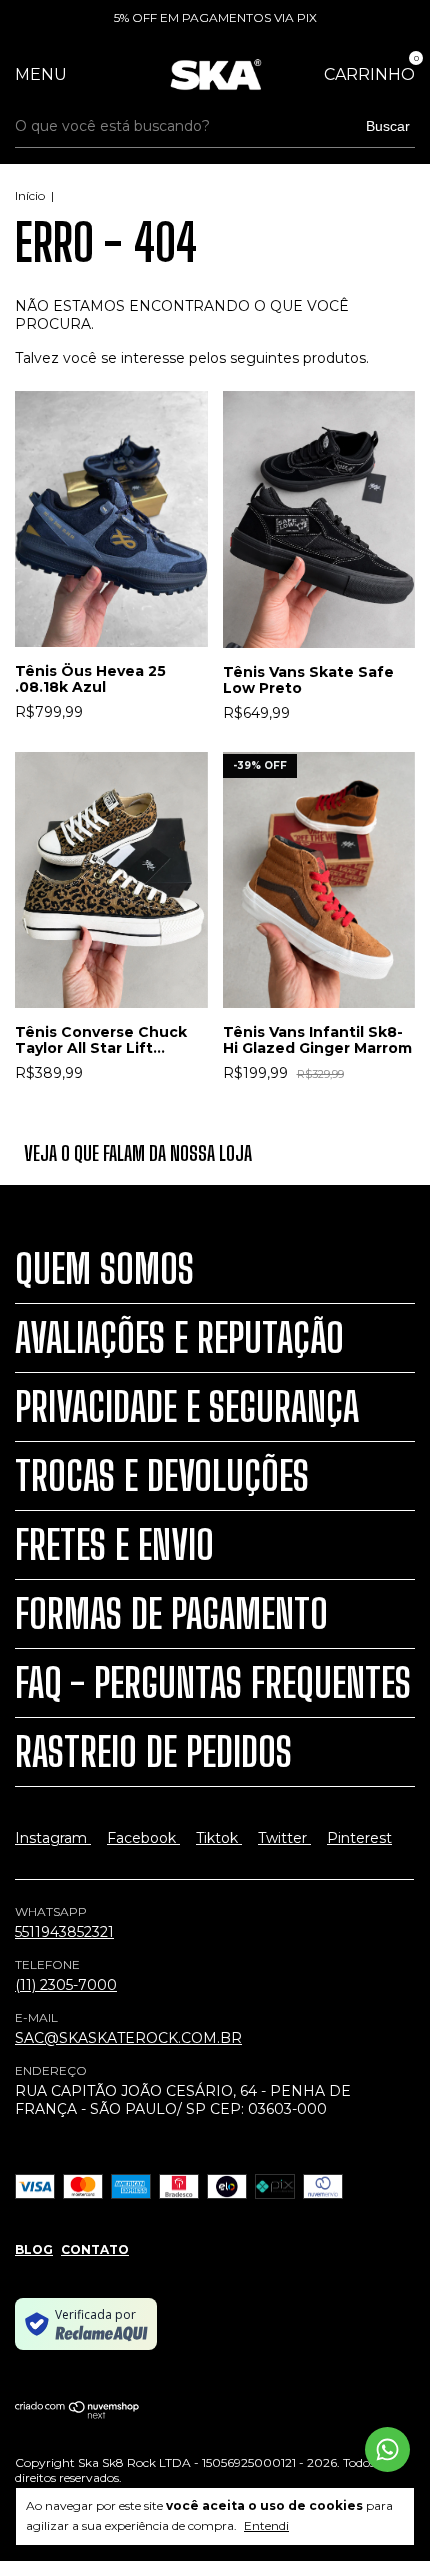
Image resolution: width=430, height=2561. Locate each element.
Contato (95, 2249)
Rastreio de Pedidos (153, 1752)
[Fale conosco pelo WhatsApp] (387, 2449)
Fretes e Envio (114, 1545)
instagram (53, 1838)
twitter (284, 1838)
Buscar (388, 126)
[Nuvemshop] (77, 2415)
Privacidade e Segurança (187, 1407)
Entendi (266, 2525)
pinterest (359, 1838)
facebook (143, 1838)
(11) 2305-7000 (66, 1985)
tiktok (219, 1838)
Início (30, 195)
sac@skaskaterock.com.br (128, 2038)
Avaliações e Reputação (179, 1338)
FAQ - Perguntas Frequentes (213, 1683)
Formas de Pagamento (171, 1614)
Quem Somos (104, 1269)
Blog (34, 2249)
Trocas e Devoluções (162, 1476)
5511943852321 (64, 1932)
